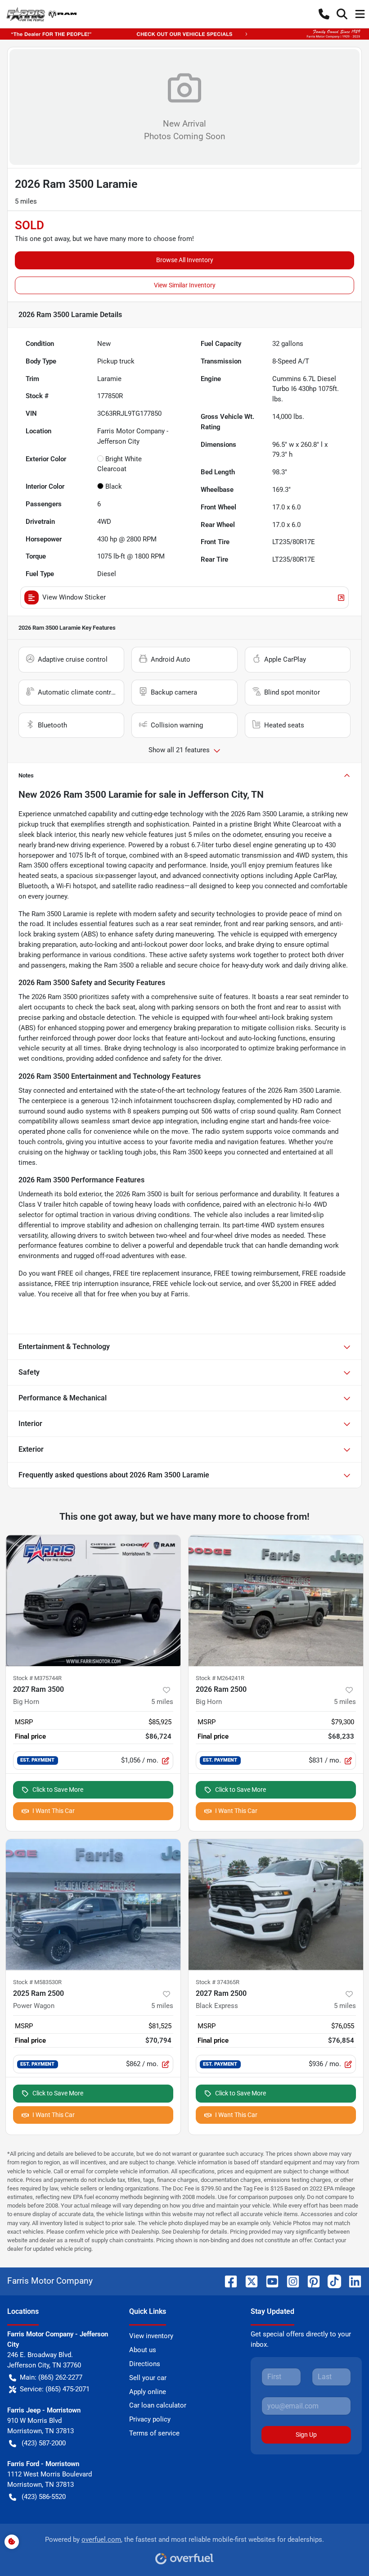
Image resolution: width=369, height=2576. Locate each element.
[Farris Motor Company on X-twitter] (248, 2281)
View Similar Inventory (185, 285)
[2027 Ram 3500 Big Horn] (93, 1601)
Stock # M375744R (37, 1678)
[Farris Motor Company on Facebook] (227, 2281)
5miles (162, 1702)
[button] (324, 14)
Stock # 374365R (218, 1982)
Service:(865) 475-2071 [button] (55, 2389)
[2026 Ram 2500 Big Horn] (276, 1601)
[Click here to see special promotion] (184, 34)
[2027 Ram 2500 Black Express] (276, 1905)
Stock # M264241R (220, 1678)
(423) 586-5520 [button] (44, 2497)
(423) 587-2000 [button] (44, 2443)
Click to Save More (58, 1790)
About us (143, 2350)
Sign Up (306, 2435)
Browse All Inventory (185, 260)
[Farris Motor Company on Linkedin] (351, 2281)
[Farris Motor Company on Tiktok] (331, 2281)
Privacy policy (150, 2419)
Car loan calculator (158, 2405)
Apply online (148, 2392)
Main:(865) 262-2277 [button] (51, 2377)
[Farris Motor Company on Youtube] (269, 2281)
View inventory (151, 2336)
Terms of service (154, 2433)
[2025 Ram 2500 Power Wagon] (93, 1905)
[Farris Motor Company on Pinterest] (310, 2281)
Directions (145, 2364)
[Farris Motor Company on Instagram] (289, 2281)
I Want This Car (54, 1811)
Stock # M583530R (37, 1982)
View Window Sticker (74, 597)
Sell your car (148, 2378)
